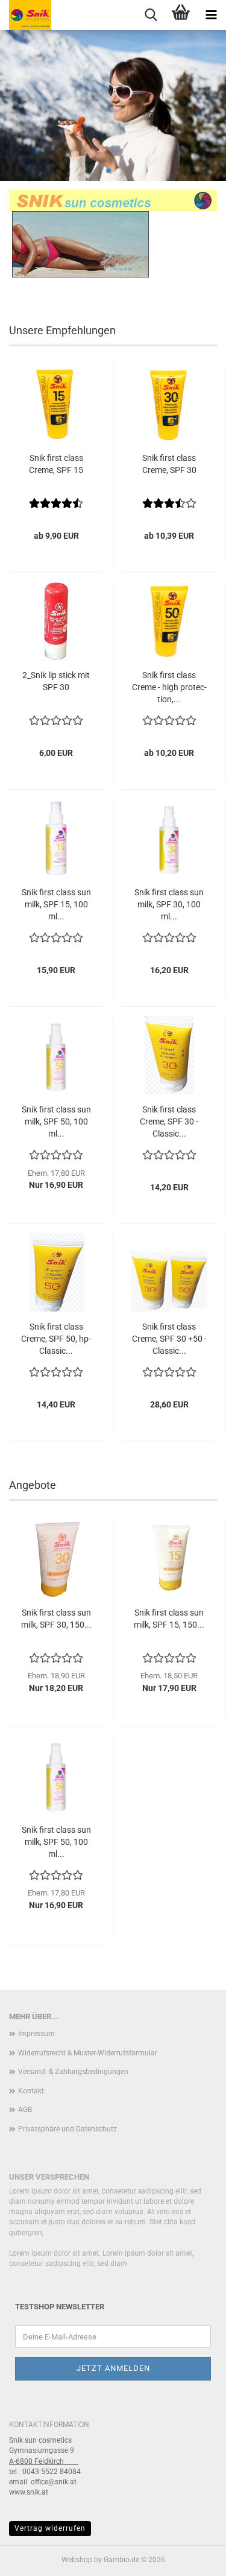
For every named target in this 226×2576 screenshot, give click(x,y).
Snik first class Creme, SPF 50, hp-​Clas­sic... (56, 1339)
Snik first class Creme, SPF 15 (56, 464)
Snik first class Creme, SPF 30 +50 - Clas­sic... (169, 1339)
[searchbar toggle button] (151, 15)
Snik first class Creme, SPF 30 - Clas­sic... (169, 1121)
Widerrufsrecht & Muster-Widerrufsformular (88, 2053)
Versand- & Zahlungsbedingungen (73, 2072)
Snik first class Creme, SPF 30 (169, 464)
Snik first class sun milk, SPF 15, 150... (169, 1619)
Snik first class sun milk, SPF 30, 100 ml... (169, 904)
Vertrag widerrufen (50, 2528)
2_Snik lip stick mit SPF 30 (56, 681)
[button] (108, 171)
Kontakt (31, 2091)
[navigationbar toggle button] (211, 15)
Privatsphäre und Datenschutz (67, 2129)
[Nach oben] (193, 2558)
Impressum (36, 2034)
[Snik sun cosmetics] (26, 15)
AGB (25, 2110)
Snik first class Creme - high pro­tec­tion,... (169, 687)
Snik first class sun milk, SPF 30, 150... (56, 1619)
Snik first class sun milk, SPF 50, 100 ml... (56, 1121)
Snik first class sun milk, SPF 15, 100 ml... (56, 904)
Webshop (77, 2560)
